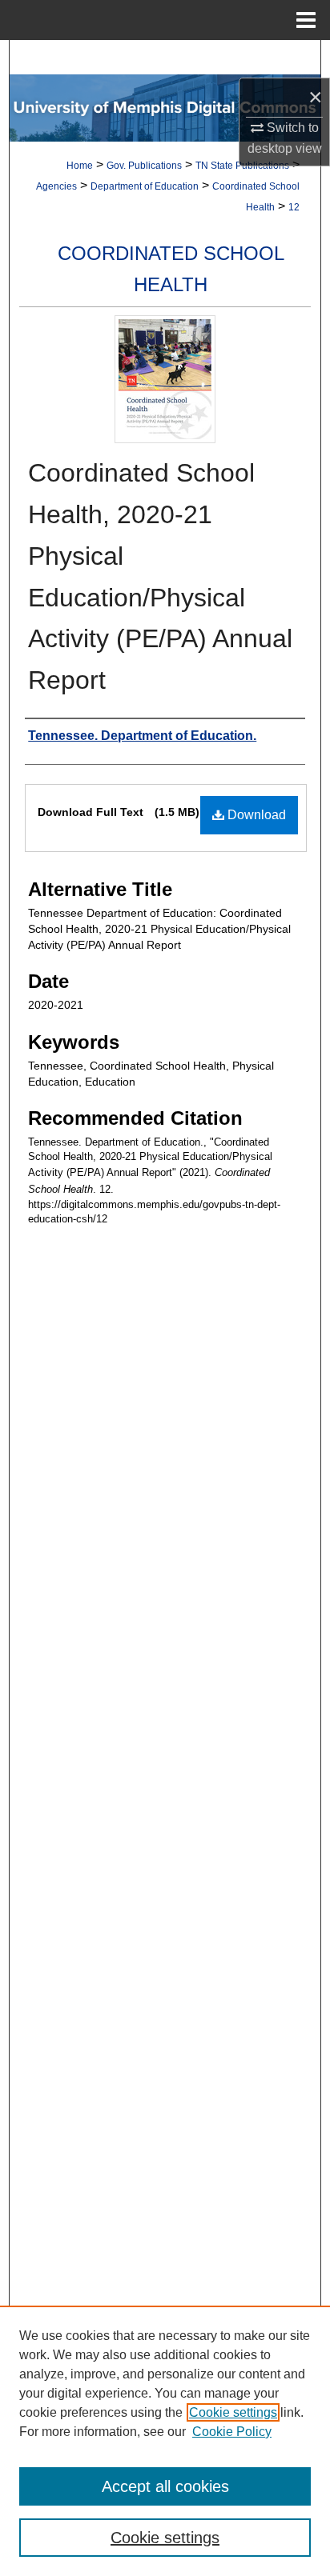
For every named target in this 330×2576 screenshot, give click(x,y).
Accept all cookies (165, 2486)
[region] (165, 2441)
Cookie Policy (232, 2432)
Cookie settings (233, 2412)
